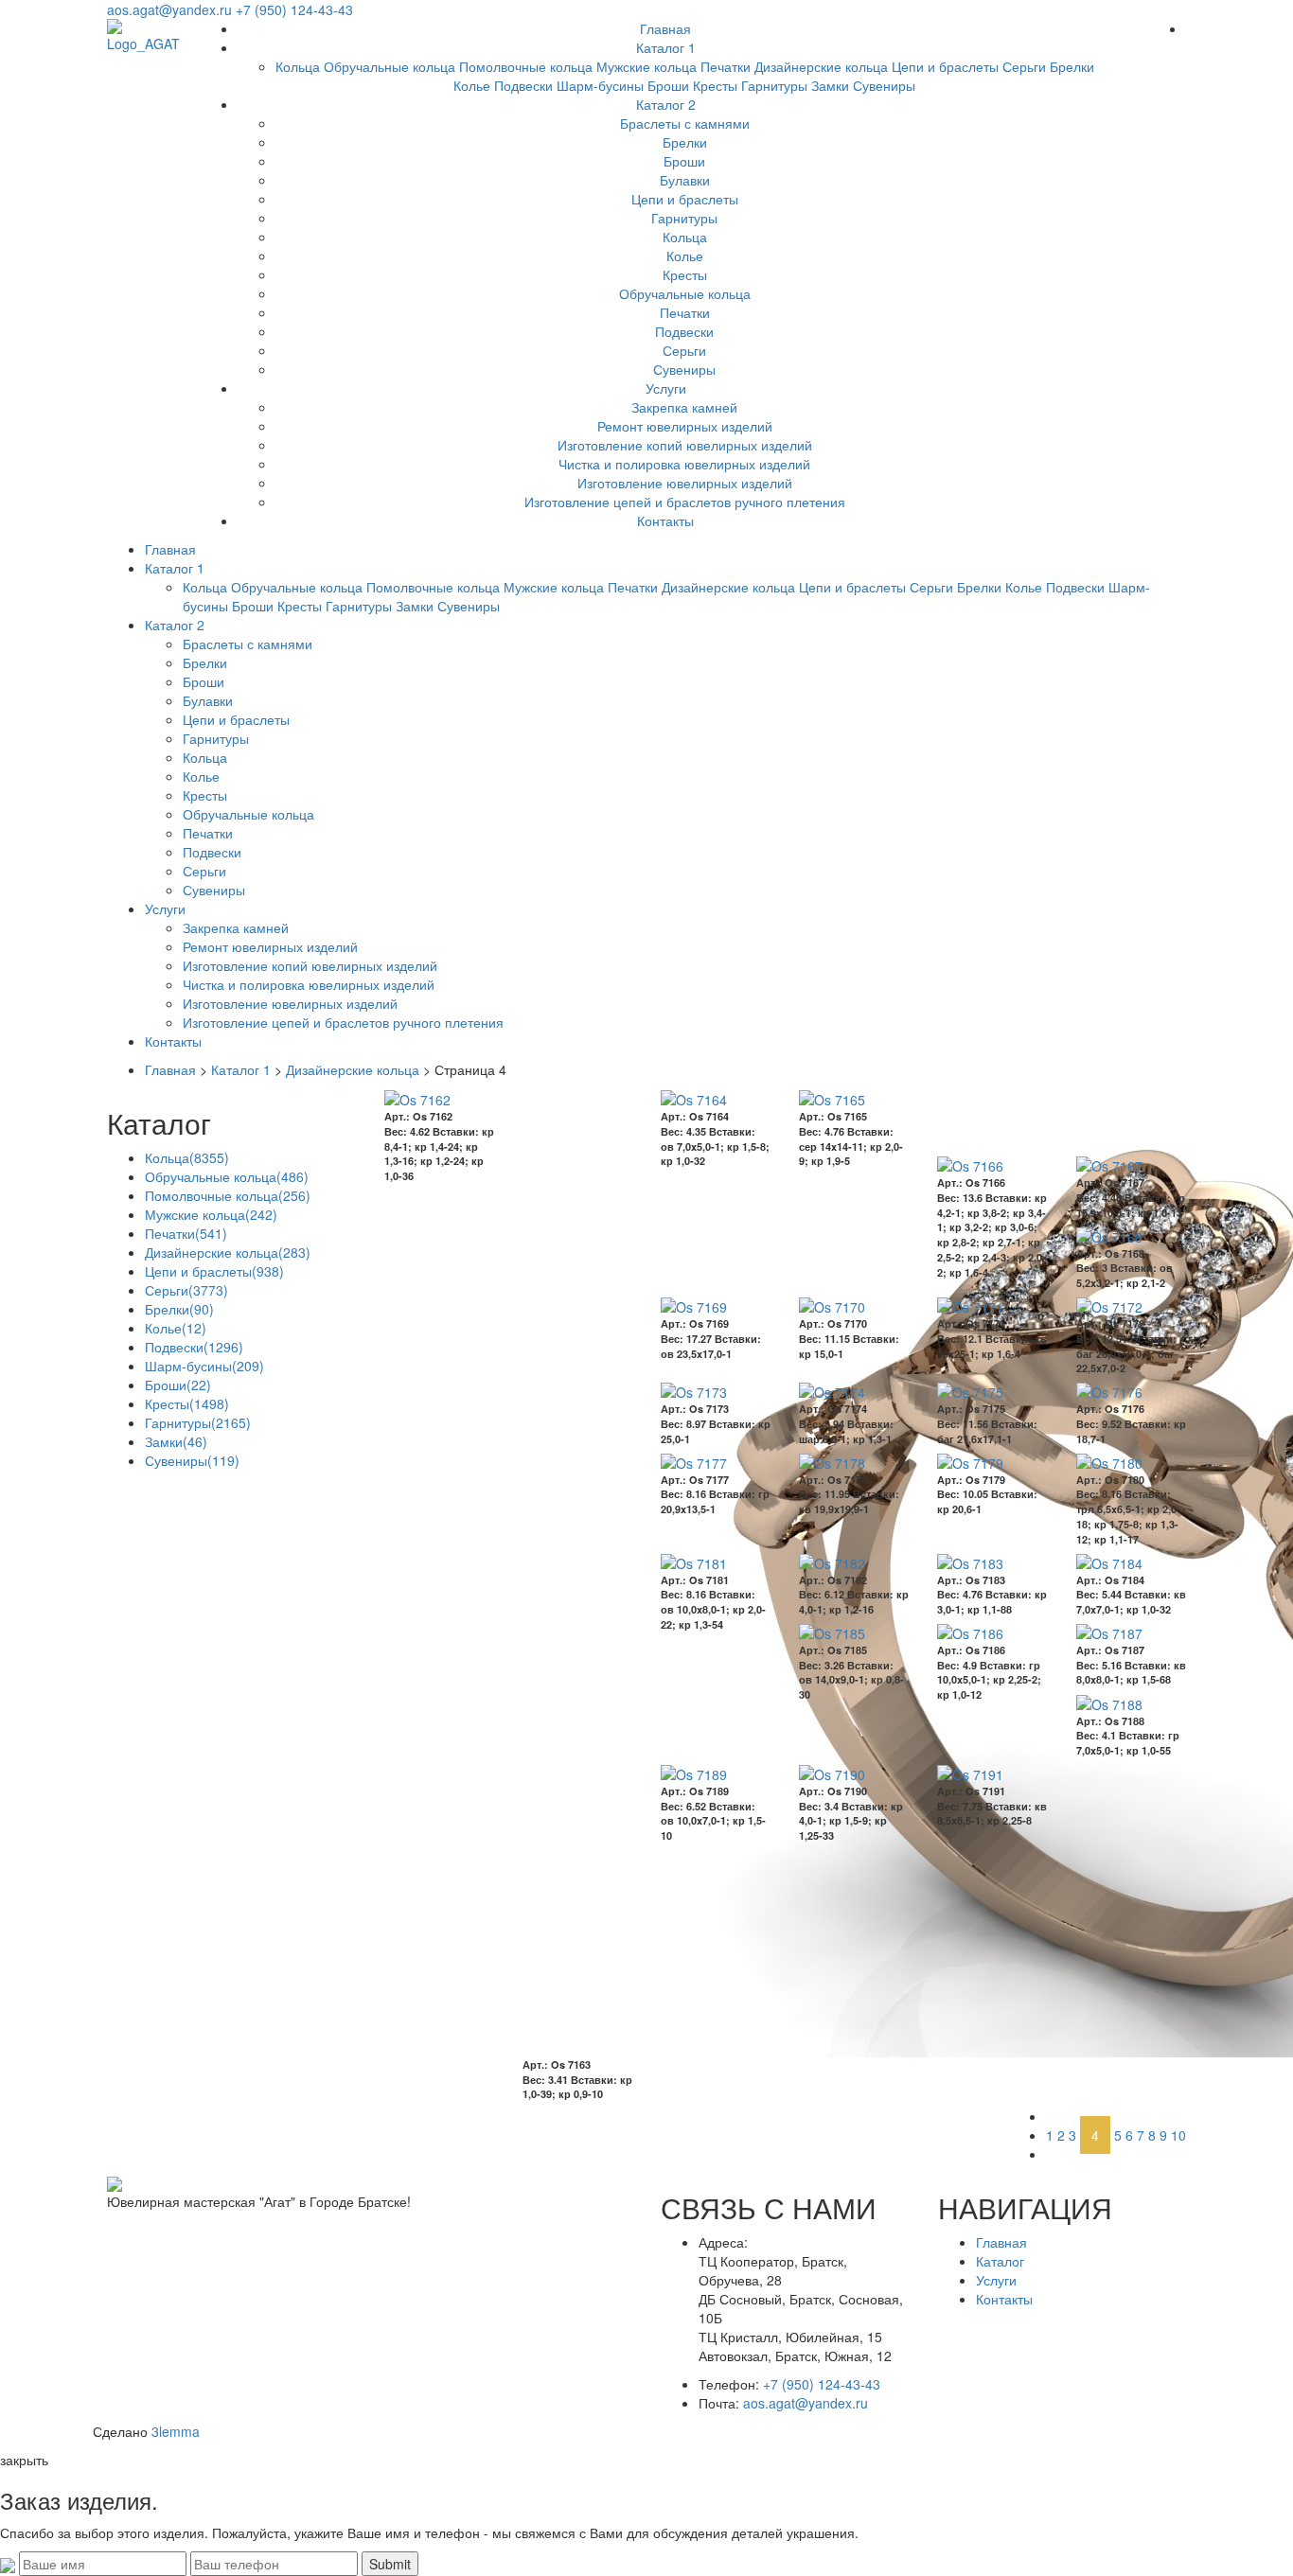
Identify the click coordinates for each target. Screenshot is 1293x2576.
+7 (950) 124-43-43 (294, 9)
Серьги (1024, 66)
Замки (830, 85)
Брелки (1072, 66)
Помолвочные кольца (526, 66)
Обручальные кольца (390, 66)
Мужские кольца (646, 66)
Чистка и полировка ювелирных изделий (684, 464)
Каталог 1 (666, 47)
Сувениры (884, 85)
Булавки (685, 180)
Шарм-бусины (600, 85)
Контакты (665, 520)
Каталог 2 (666, 104)
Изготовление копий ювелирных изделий (685, 445)
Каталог (1000, 2261)
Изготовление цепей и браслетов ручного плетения (685, 502)
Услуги (666, 388)
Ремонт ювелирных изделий (685, 426)
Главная (665, 28)
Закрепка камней (684, 407)
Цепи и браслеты (945, 66)
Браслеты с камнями (685, 123)
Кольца (298, 66)
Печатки (726, 66)
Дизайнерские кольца (821, 66)
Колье (472, 85)
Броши (668, 85)
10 (1178, 2135)
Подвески (523, 85)
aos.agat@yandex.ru (169, 9)
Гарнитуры (774, 85)
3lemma (176, 2431)
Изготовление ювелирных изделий (685, 483)
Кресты (715, 85)
